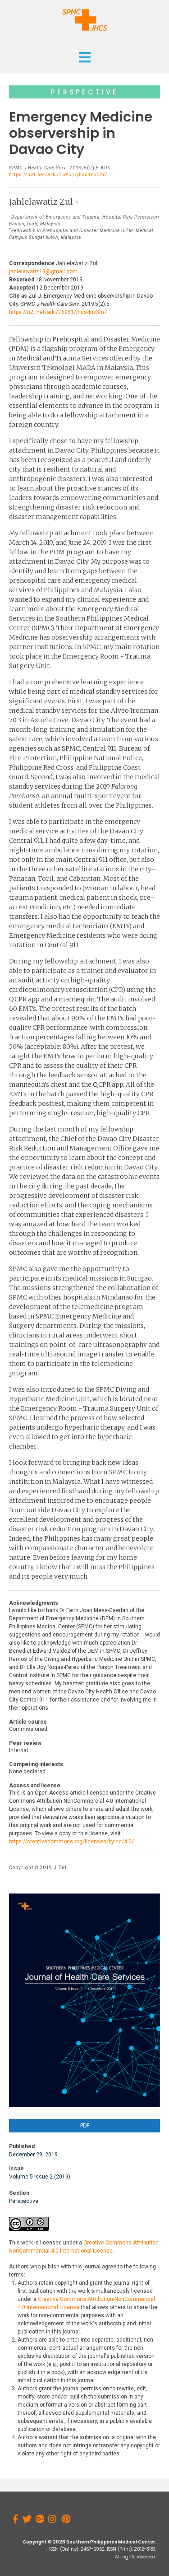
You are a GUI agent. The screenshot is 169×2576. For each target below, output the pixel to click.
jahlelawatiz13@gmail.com (43, 271)
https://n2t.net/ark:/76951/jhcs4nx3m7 (58, 175)
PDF (85, 2125)
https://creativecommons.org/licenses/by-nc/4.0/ (71, 1842)
